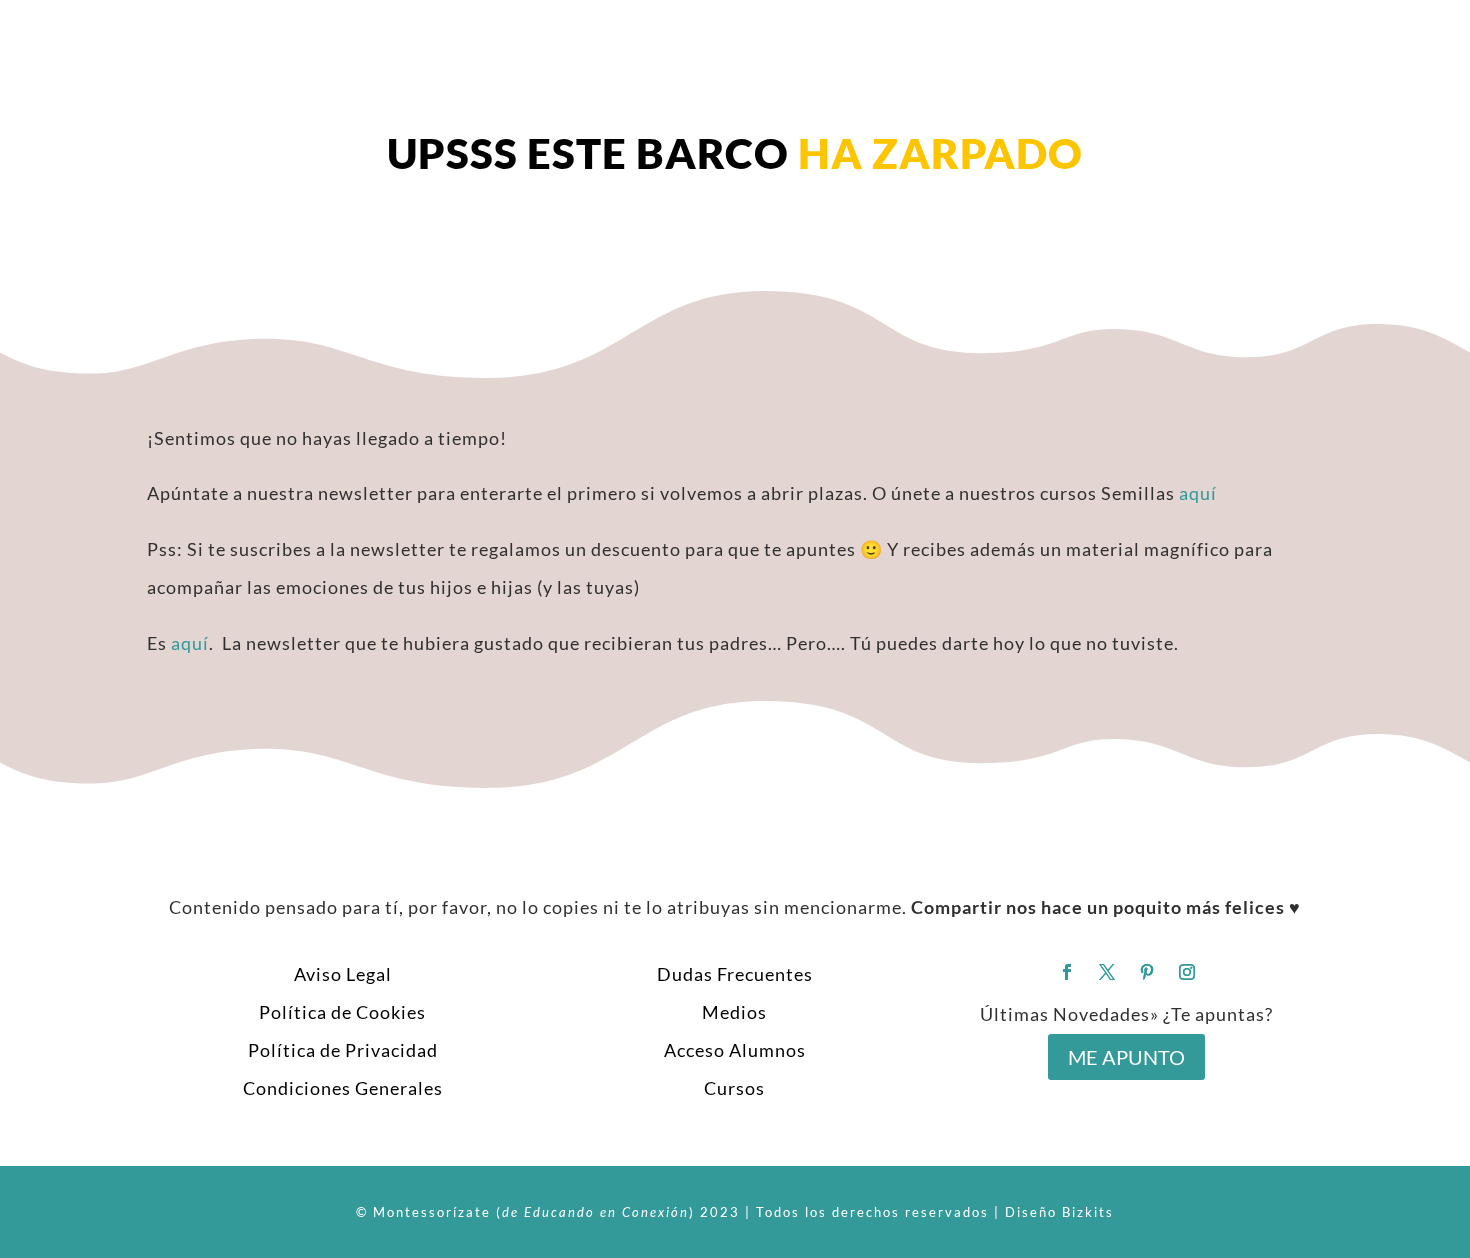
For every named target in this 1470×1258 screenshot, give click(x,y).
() (595, 1212)
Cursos (734, 1088)
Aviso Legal (343, 974)
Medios (734, 1012)
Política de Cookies (342, 1012)
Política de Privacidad (343, 1050)
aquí (1198, 493)
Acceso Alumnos (735, 1050)
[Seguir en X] (1107, 972)
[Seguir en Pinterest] (1147, 972)
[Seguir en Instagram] (1187, 972)
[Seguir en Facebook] (1067, 972)
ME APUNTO (1126, 1057)
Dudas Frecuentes (735, 974)
